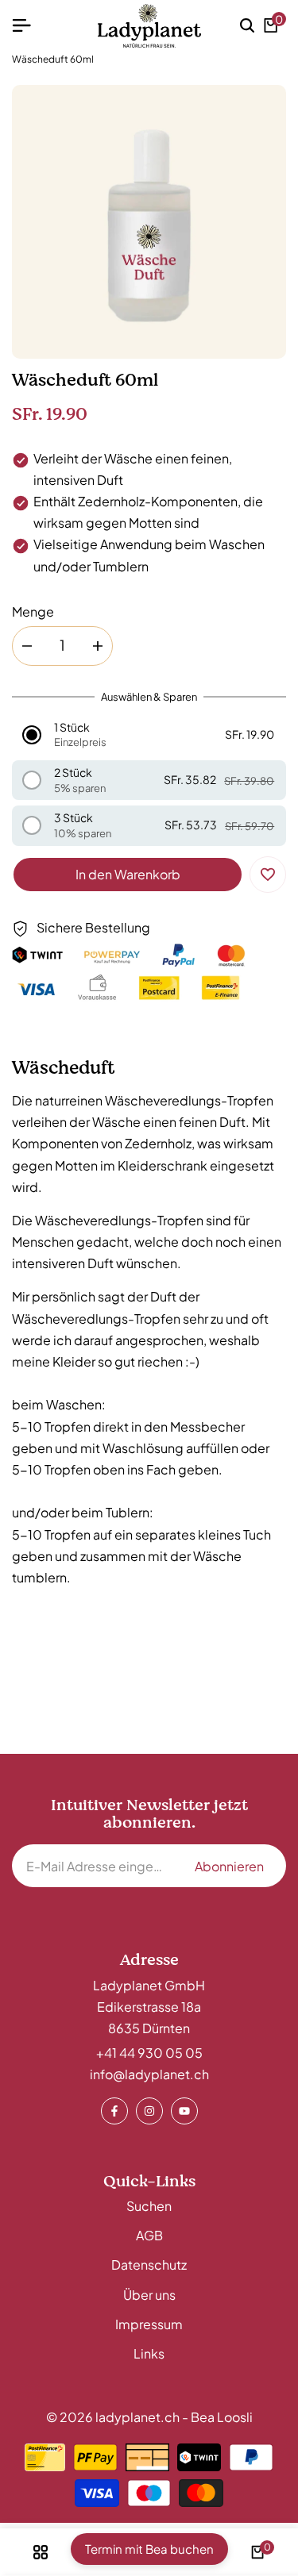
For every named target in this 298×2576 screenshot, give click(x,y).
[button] (149, 735)
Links (149, 2353)
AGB (149, 2235)
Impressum (149, 2324)
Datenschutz (149, 2265)
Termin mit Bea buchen (149, 2549)
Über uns (149, 2295)
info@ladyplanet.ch (149, 2074)
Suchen (149, 2206)
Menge (33, 611)
